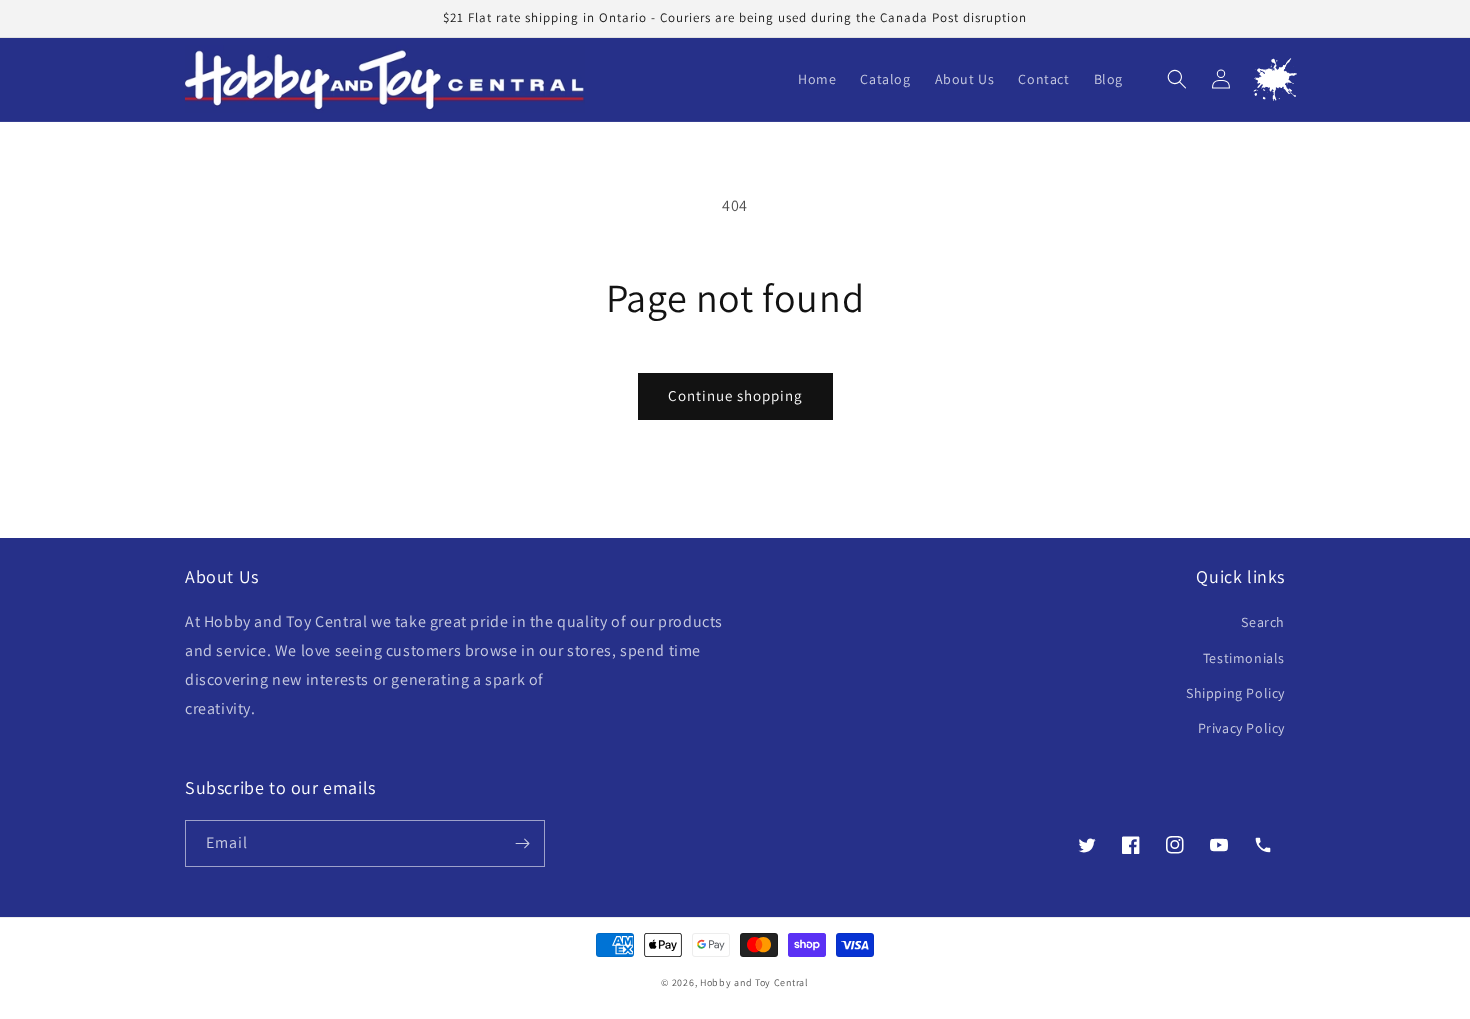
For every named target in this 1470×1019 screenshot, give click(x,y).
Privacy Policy (1241, 728)
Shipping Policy (1235, 693)
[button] (1177, 79)
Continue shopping (735, 395)
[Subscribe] (522, 843)
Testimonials (1244, 658)
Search (1263, 622)
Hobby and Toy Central (754, 982)
